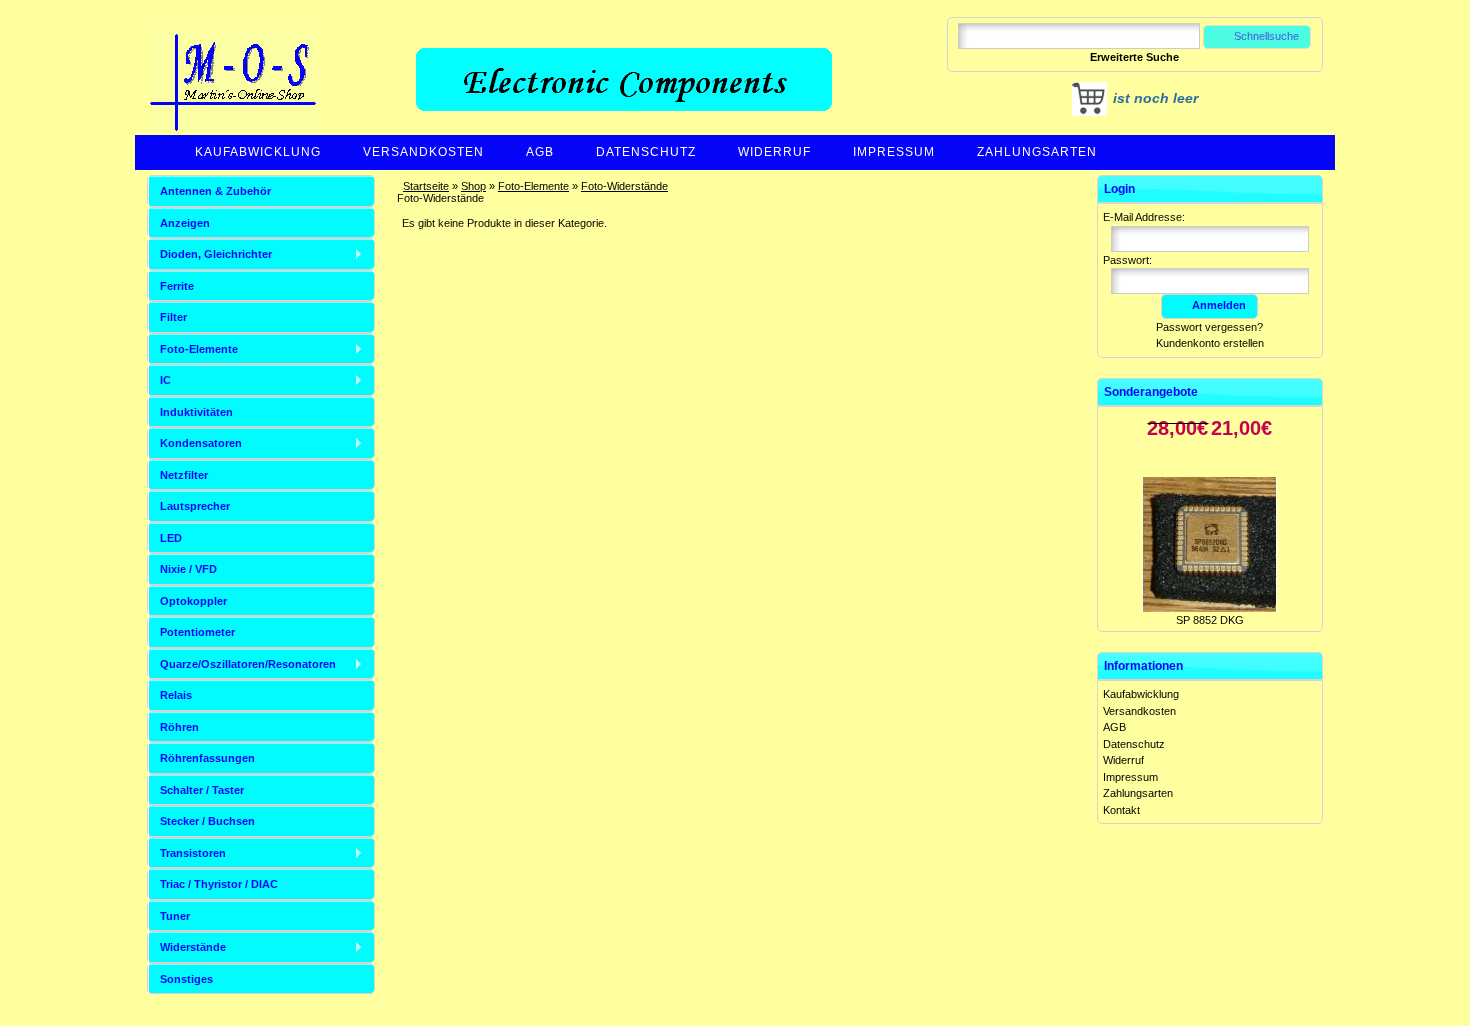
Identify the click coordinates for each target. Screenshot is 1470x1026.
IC (165, 380)
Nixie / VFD (188, 569)
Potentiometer (197, 632)
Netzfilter (184, 475)
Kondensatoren (201, 443)
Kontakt (1121, 810)
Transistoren (193, 853)
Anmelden (1219, 305)
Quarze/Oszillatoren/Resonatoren (248, 664)
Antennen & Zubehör (215, 191)
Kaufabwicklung (258, 152)
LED (171, 538)
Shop (473, 186)
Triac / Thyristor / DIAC (219, 884)
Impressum (894, 152)
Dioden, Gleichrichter (216, 254)
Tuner (175, 916)
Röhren (179, 727)
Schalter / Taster (202, 790)
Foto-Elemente (533, 186)
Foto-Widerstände (624, 186)
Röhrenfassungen (207, 758)
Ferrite (177, 286)
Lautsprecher (195, 506)
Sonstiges (186, 979)
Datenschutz (646, 152)
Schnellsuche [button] (1266, 36)
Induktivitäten (196, 412)
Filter (173, 317)
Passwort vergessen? (1209, 327)
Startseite (426, 186)
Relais (176, 695)
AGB (540, 152)
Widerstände (193, 947)
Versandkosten (423, 152)
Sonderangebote (1151, 392)
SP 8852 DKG (1210, 600)
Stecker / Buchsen (207, 821)
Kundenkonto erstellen (1210, 343)
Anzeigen (185, 223)
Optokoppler (193, 601)
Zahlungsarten (1037, 152)
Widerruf (774, 152)
